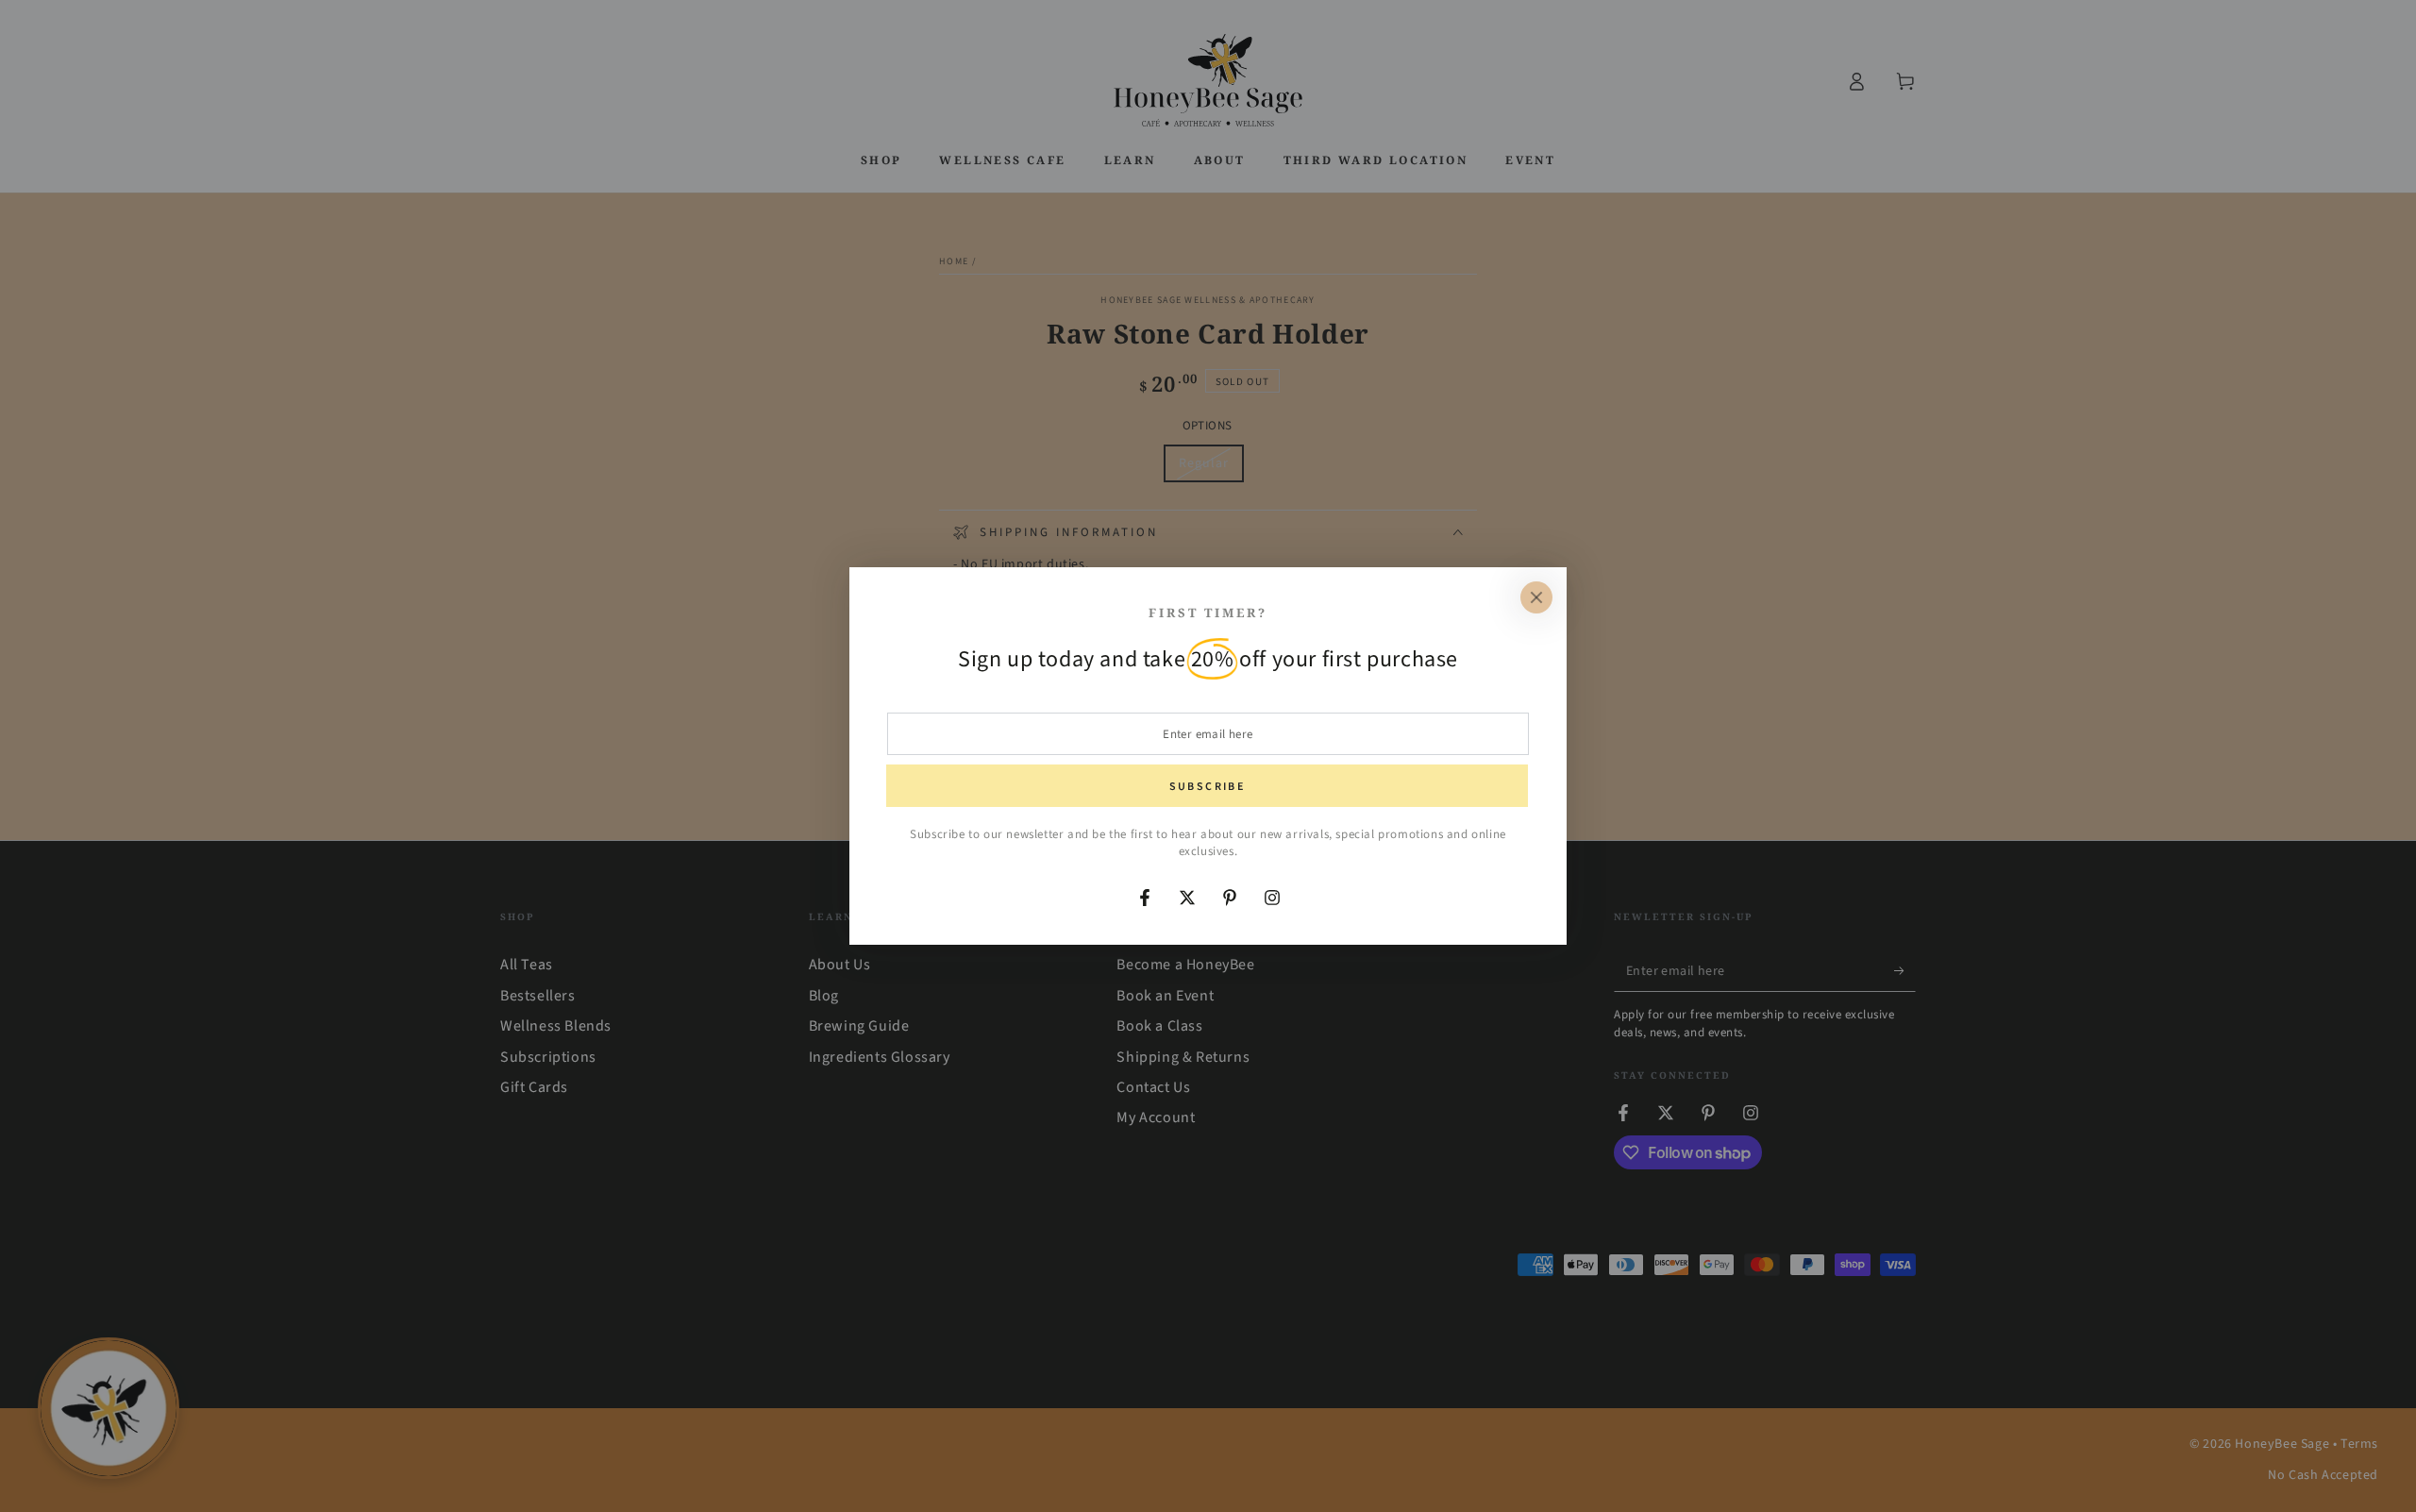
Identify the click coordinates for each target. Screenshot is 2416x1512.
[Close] (1536, 597)
